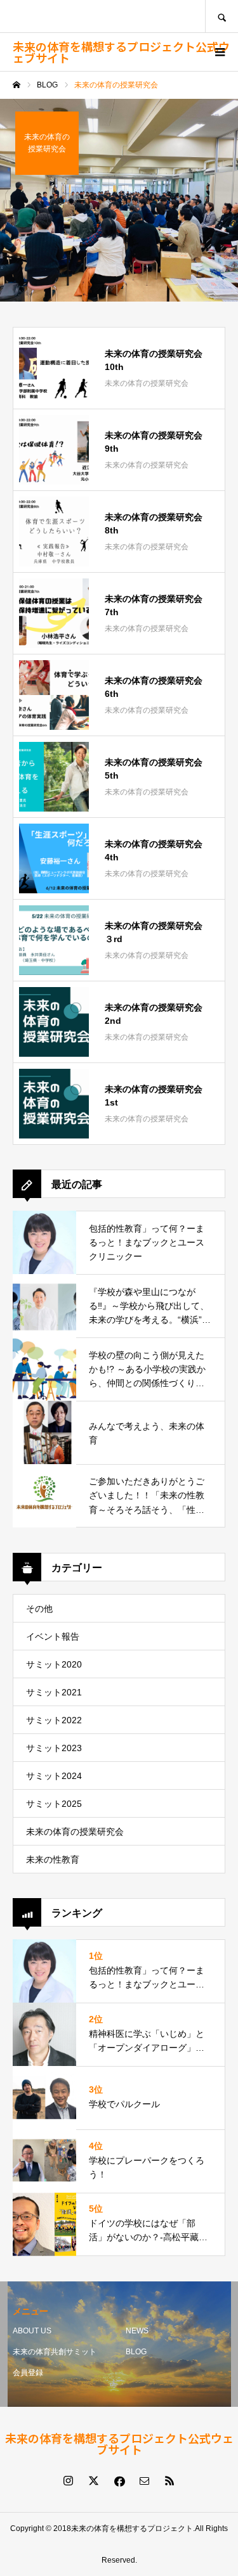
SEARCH (221, 16)
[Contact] (145, 2480)
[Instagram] (69, 2480)
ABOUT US (32, 2331)
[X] (94, 2480)
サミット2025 (54, 1804)
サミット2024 (54, 1776)
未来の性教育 (53, 1859)
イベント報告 (53, 1636)
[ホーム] (17, 85)
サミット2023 (54, 1748)
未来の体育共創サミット (55, 2352)
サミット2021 (54, 1692)
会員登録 (28, 2373)
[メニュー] (219, 52)
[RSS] (170, 2480)
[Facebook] (119, 2480)
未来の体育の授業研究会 (75, 1832)
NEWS (137, 2331)
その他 (39, 1609)
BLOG (136, 2352)
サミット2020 (54, 1664)
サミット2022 (54, 1720)
